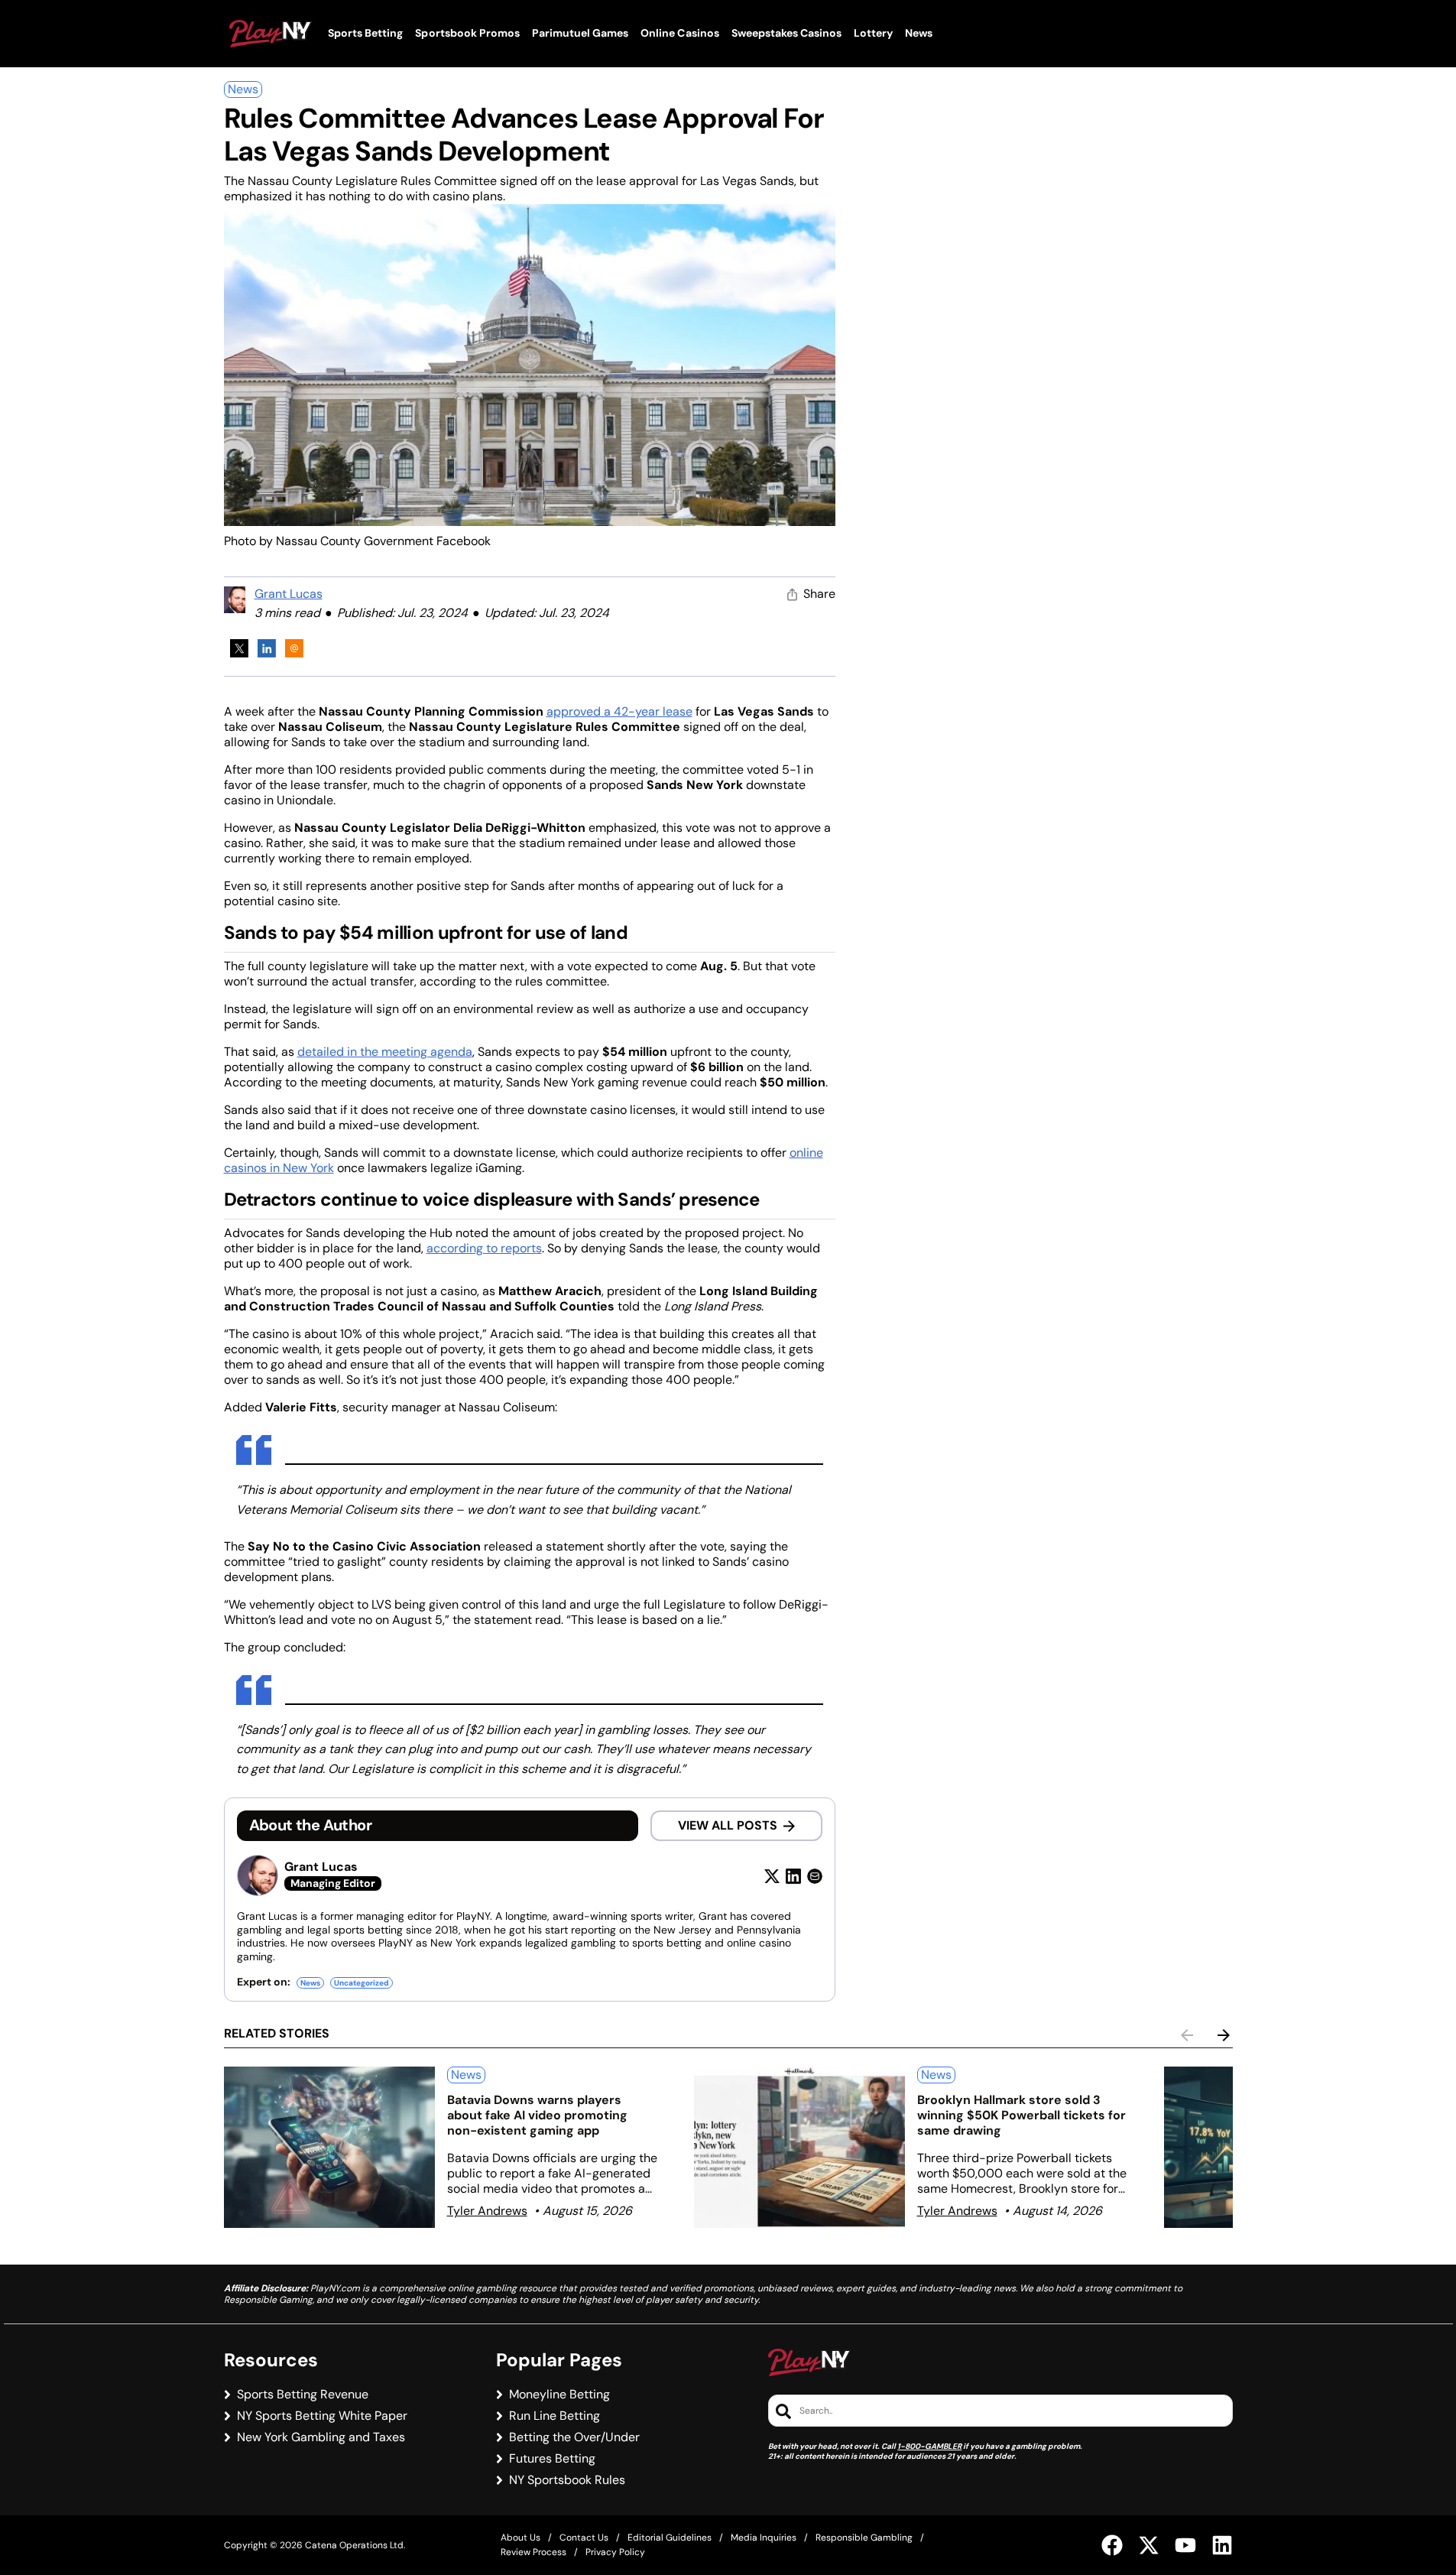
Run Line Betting (555, 2416)
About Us (520, 2538)
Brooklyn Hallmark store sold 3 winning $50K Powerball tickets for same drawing (1021, 2115)
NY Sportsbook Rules (567, 2480)
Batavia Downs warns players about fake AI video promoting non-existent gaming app (537, 2115)
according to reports (484, 1248)
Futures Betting (552, 2459)
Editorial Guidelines (670, 2538)
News (243, 89)
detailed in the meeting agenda (385, 1052)
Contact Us (584, 2538)
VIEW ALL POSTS (728, 1825)
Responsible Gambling (864, 2538)
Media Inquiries (764, 2538)
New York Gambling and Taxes (321, 2437)
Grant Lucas (289, 594)
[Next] (1224, 2035)
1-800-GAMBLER (929, 2446)
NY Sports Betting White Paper (322, 2416)
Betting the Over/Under (574, 2437)
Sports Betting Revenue (303, 2395)
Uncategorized (362, 1983)
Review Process (533, 2552)
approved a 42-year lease (619, 711)
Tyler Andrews (487, 2211)
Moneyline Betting (559, 2395)
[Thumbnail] (329, 2147)
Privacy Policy (615, 2552)
